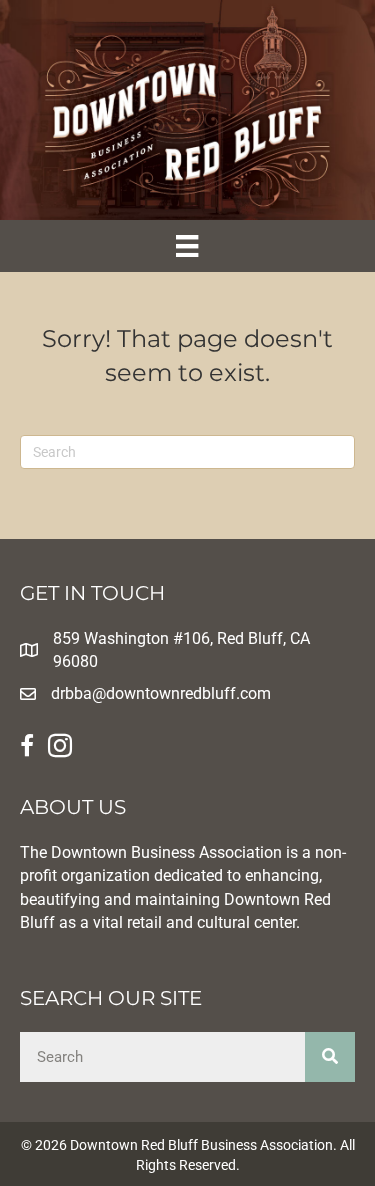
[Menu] (187, 246)
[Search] (330, 1057)
